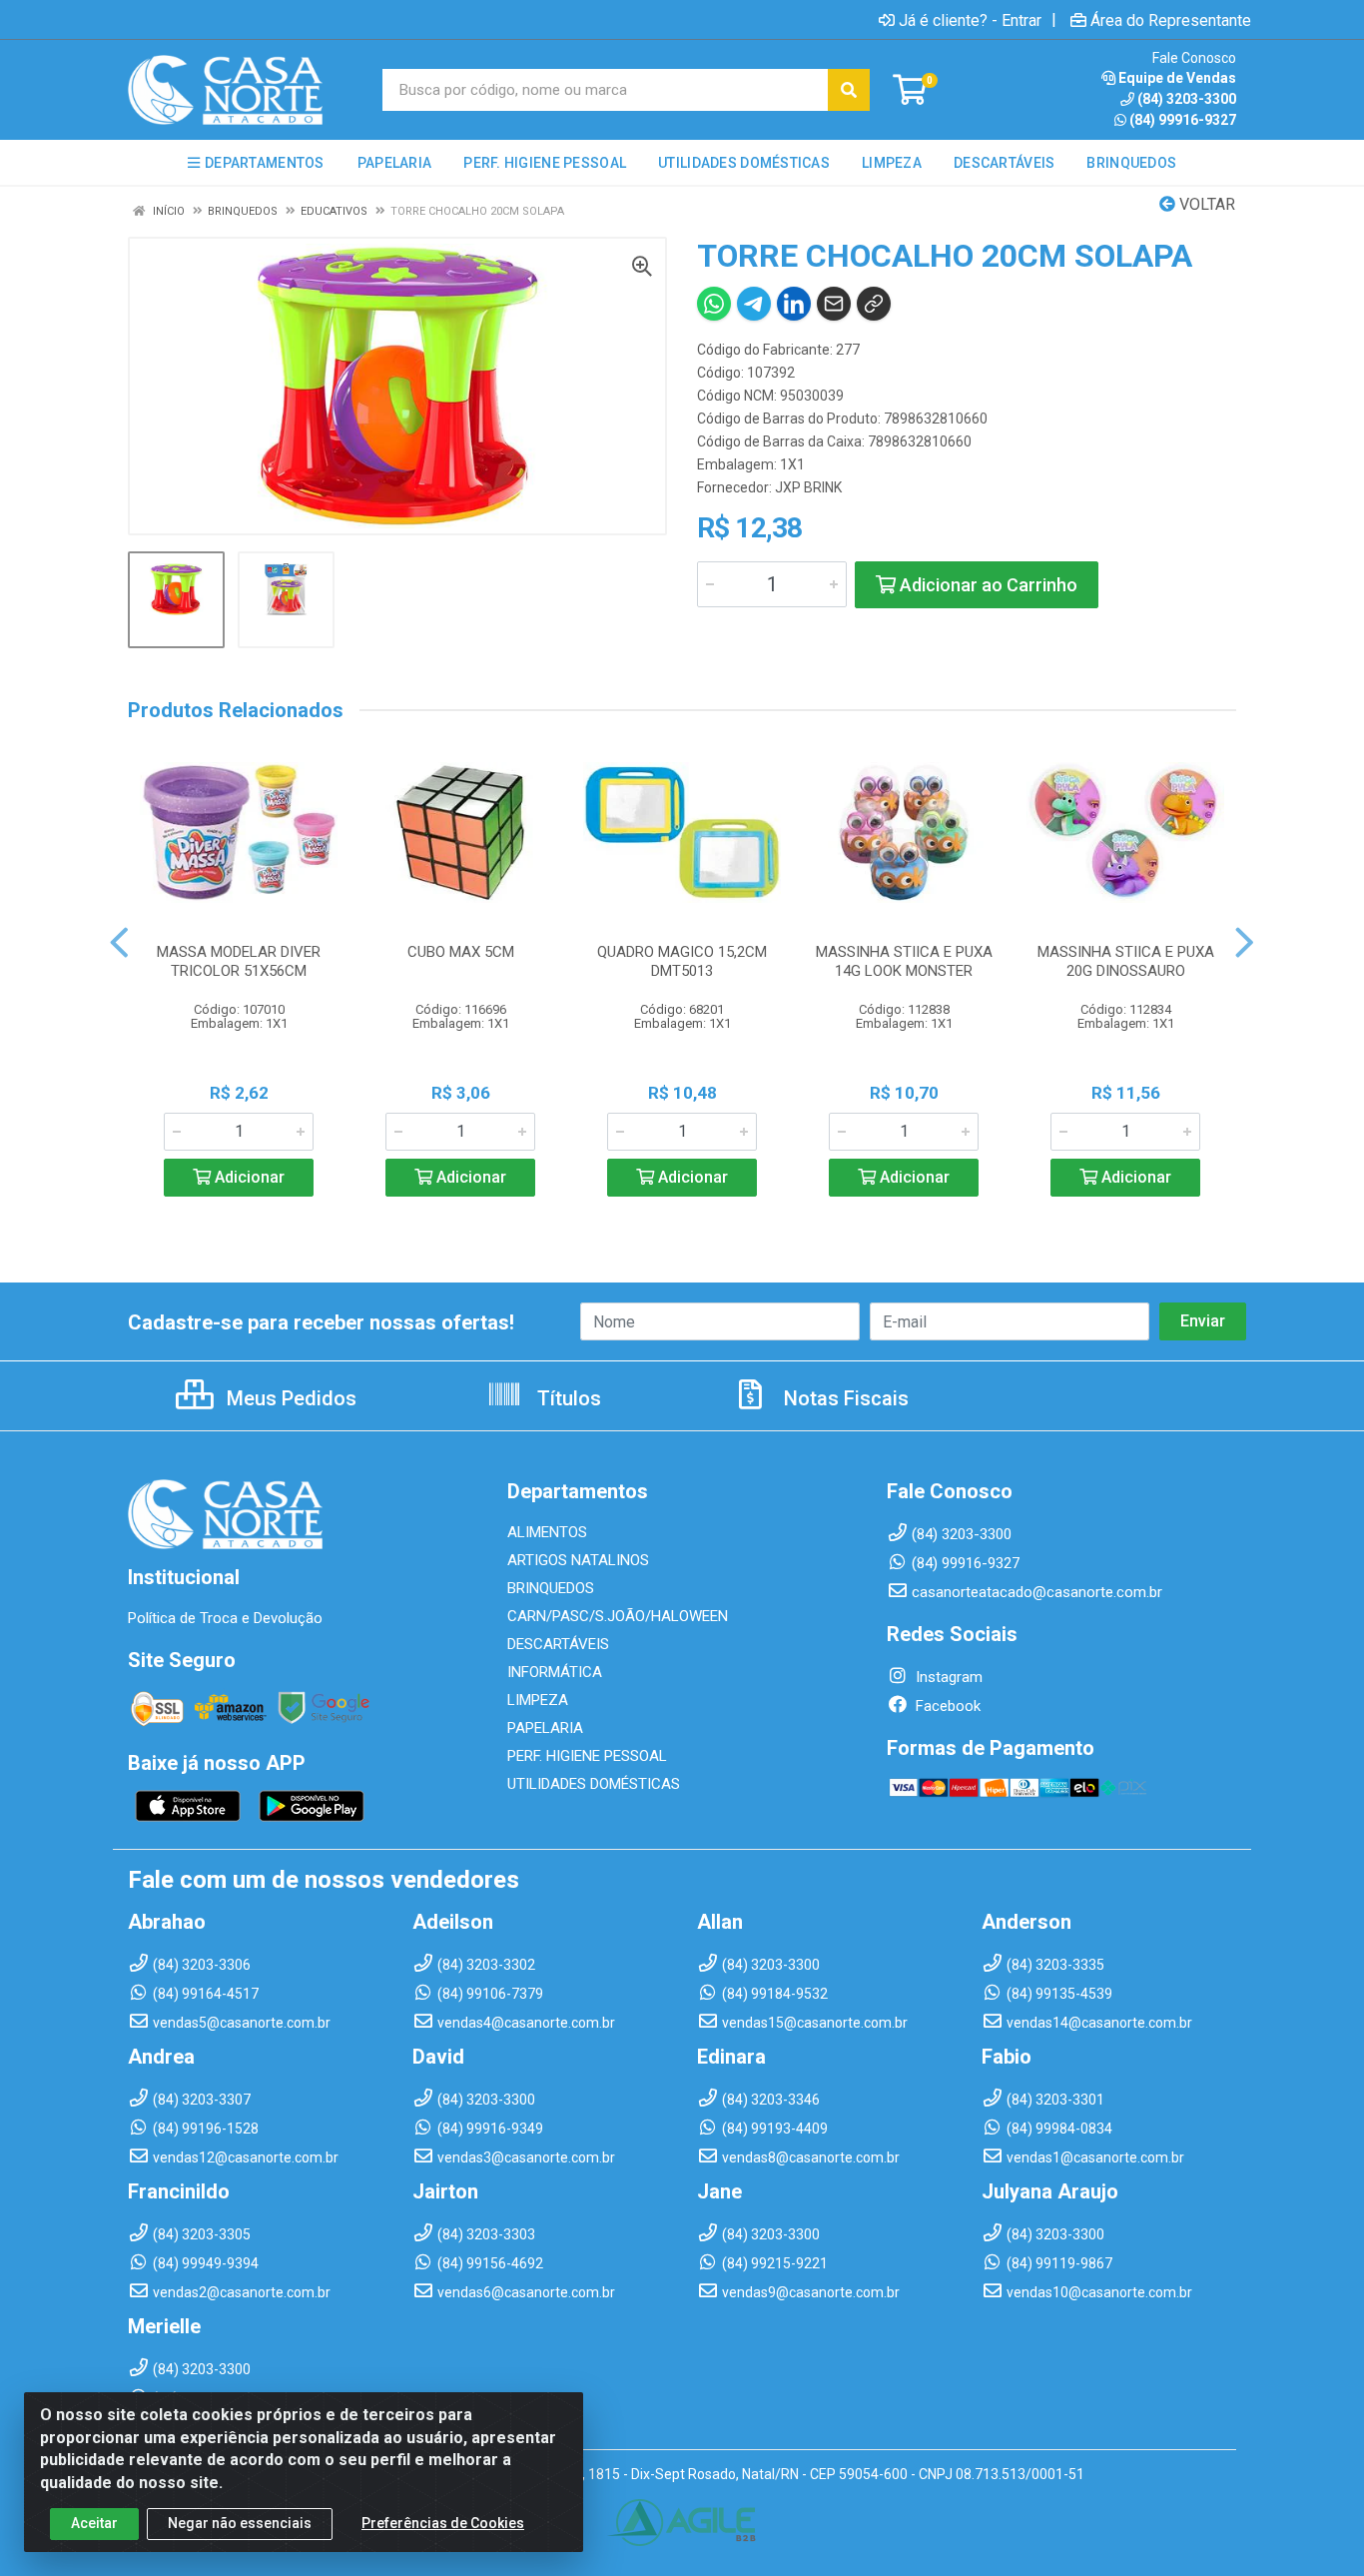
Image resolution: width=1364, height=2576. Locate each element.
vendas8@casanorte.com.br (811, 2157)
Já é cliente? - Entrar (970, 20)
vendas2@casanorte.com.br (242, 2292)
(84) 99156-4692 (490, 2263)
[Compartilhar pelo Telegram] (754, 304)
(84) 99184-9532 (775, 1994)
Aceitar (94, 2523)
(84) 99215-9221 (775, 2263)
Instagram (947, 1677)
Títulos (567, 1398)
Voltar (1205, 204)
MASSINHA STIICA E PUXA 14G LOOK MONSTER (904, 961)
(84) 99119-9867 (1059, 2263)
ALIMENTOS (547, 1532)
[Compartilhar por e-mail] (834, 304)
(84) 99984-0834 (1059, 2129)
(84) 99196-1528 (206, 2129)
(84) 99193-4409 (775, 2129)
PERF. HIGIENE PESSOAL (587, 1756)
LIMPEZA (538, 1700)
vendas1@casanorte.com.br (1095, 2157)
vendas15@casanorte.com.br (815, 2023)
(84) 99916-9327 (1183, 120)
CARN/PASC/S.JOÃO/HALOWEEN (618, 1616)
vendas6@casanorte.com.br (526, 2292)
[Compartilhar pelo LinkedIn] (794, 304)
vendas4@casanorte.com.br (526, 2023)
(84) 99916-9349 (490, 2129)
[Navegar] (119, 943)
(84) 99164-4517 (206, 1994)
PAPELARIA (545, 1728)
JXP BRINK (808, 487)
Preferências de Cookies (443, 2523)
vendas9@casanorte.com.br (811, 2292)
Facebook (946, 1706)
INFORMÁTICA (555, 1672)
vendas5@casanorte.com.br (242, 2023)
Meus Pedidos (289, 1398)
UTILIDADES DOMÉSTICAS (594, 1784)
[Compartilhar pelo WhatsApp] (714, 304)
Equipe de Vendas (1177, 78)
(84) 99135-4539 (1059, 1994)
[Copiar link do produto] (874, 304)
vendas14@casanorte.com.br (1099, 2023)
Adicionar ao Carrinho (987, 585)
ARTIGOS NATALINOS (578, 1560)
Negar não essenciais (240, 2523)
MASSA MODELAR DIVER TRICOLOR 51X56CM (239, 961)
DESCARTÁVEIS (558, 1644)
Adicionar (248, 1177)
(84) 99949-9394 (206, 2263)
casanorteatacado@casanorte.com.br (1037, 1592)
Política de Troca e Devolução (225, 1618)
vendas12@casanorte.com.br (246, 2157)
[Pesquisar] (849, 90)
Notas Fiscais (844, 1398)
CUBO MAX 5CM (461, 952)
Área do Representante (1171, 20)
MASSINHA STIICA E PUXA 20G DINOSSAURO (1126, 961)
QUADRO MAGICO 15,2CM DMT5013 (682, 961)
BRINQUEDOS (551, 1588)
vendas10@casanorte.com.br (1099, 2292)
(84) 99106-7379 (490, 1994)
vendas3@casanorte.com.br (526, 2157)
